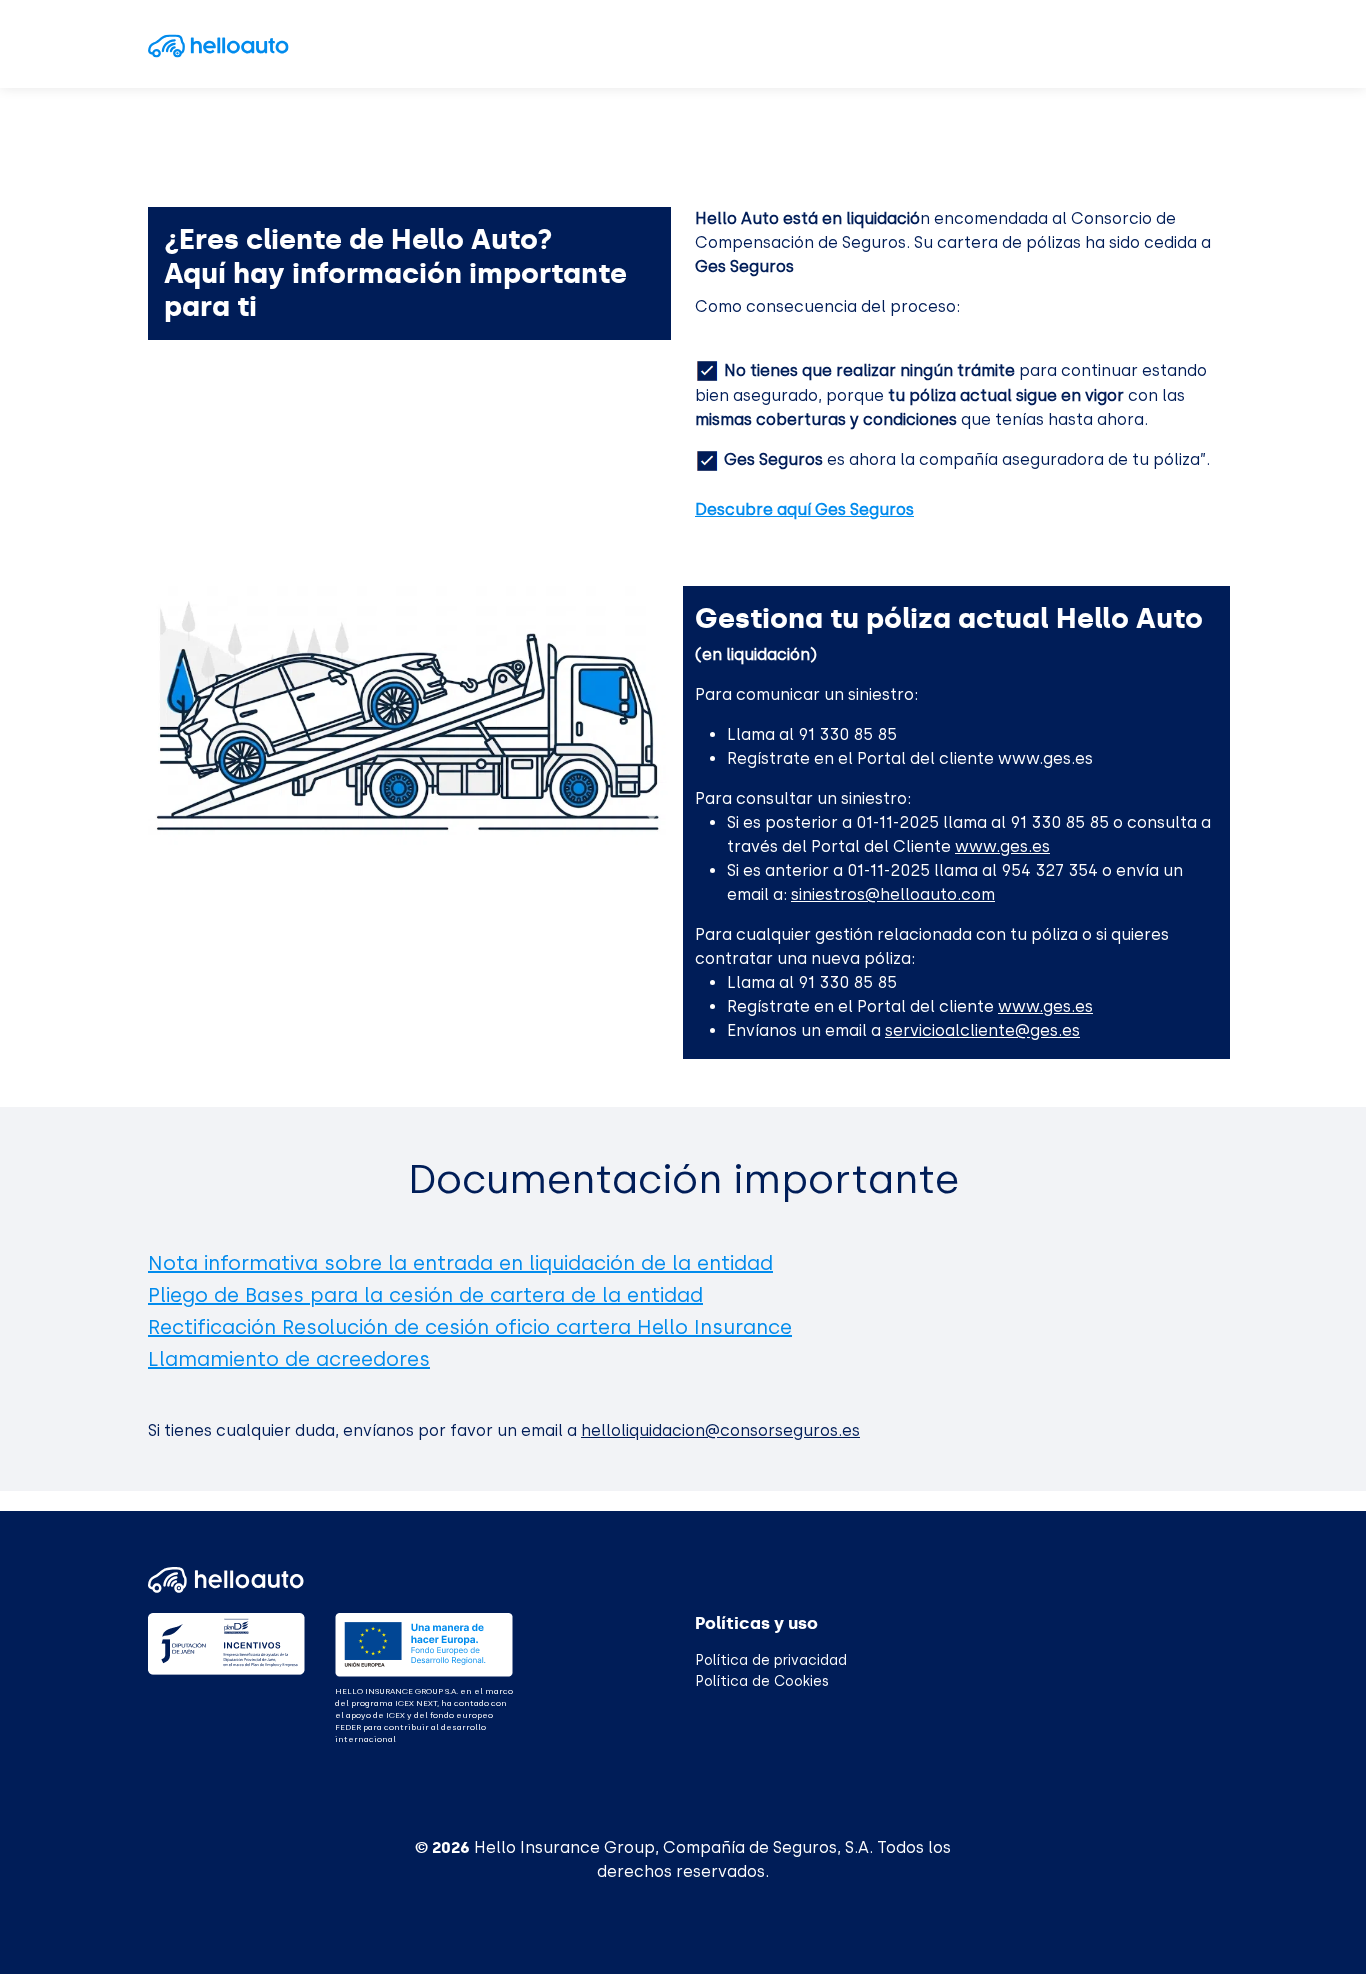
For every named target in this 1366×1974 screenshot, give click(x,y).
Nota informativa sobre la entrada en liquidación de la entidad (460, 1263)
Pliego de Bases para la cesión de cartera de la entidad (425, 1295)
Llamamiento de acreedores (289, 1359)
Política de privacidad (771, 1660)
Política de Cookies (762, 1681)
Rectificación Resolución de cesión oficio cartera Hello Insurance (470, 1327)
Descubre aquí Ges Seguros (804, 509)
